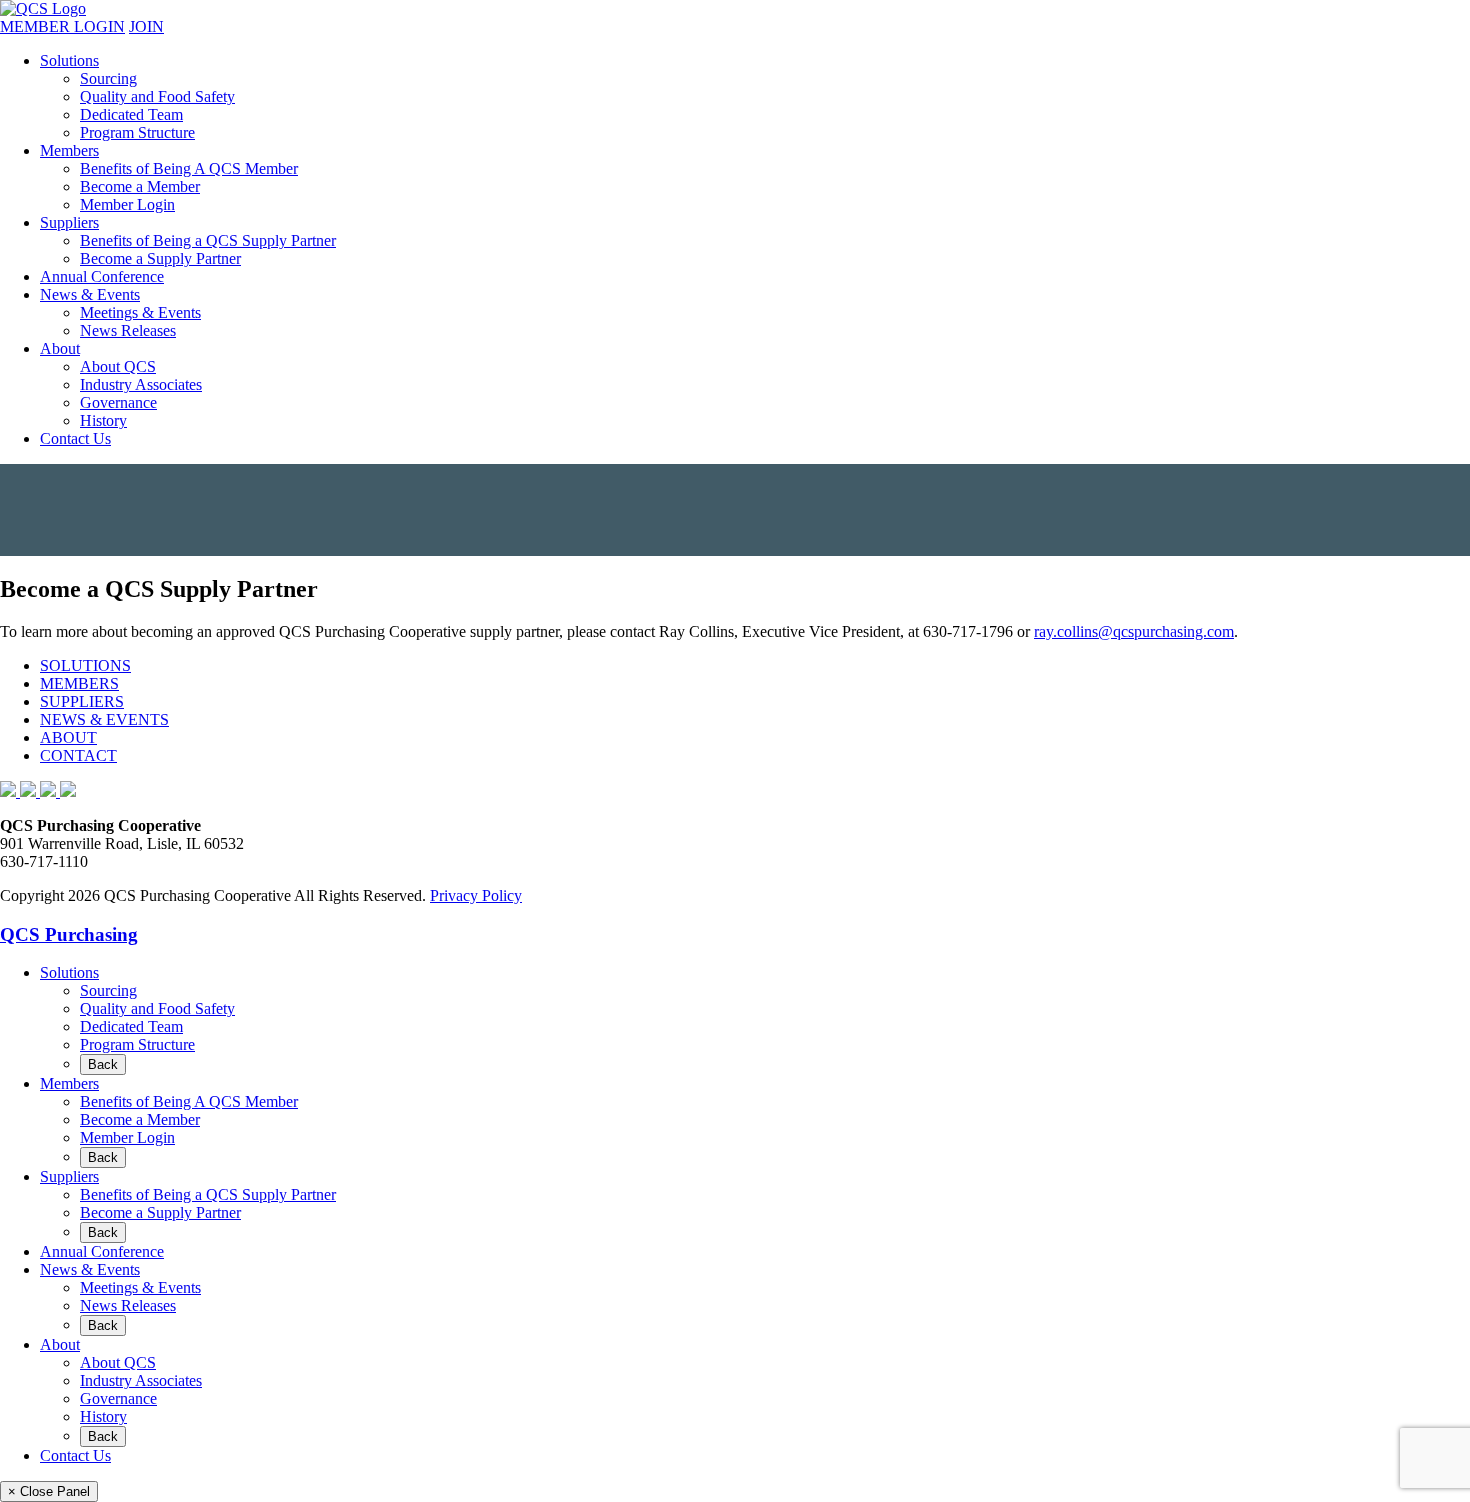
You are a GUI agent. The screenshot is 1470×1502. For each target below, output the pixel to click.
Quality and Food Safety (157, 96)
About (60, 348)
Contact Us (75, 438)
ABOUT (68, 737)
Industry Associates (141, 384)
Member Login (127, 204)
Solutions (69, 60)
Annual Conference (102, 276)
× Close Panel (49, 1491)
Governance (118, 402)
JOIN (146, 26)
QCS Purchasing (69, 934)
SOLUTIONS (85, 665)
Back (103, 1064)
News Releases (128, 330)
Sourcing (108, 78)
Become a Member (140, 186)
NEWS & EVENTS (104, 719)
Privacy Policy (476, 895)
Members (69, 150)
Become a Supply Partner (160, 258)
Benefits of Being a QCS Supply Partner (208, 240)
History (103, 420)
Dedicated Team (131, 114)
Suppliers (69, 222)
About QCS (118, 366)
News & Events (90, 294)
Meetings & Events (140, 312)
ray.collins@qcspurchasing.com (1134, 631)
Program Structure (137, 132)
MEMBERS (79, 683)
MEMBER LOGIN (62, 26)
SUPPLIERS (82, 701)
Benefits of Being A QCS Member (189, 168)
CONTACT (78, 755)
